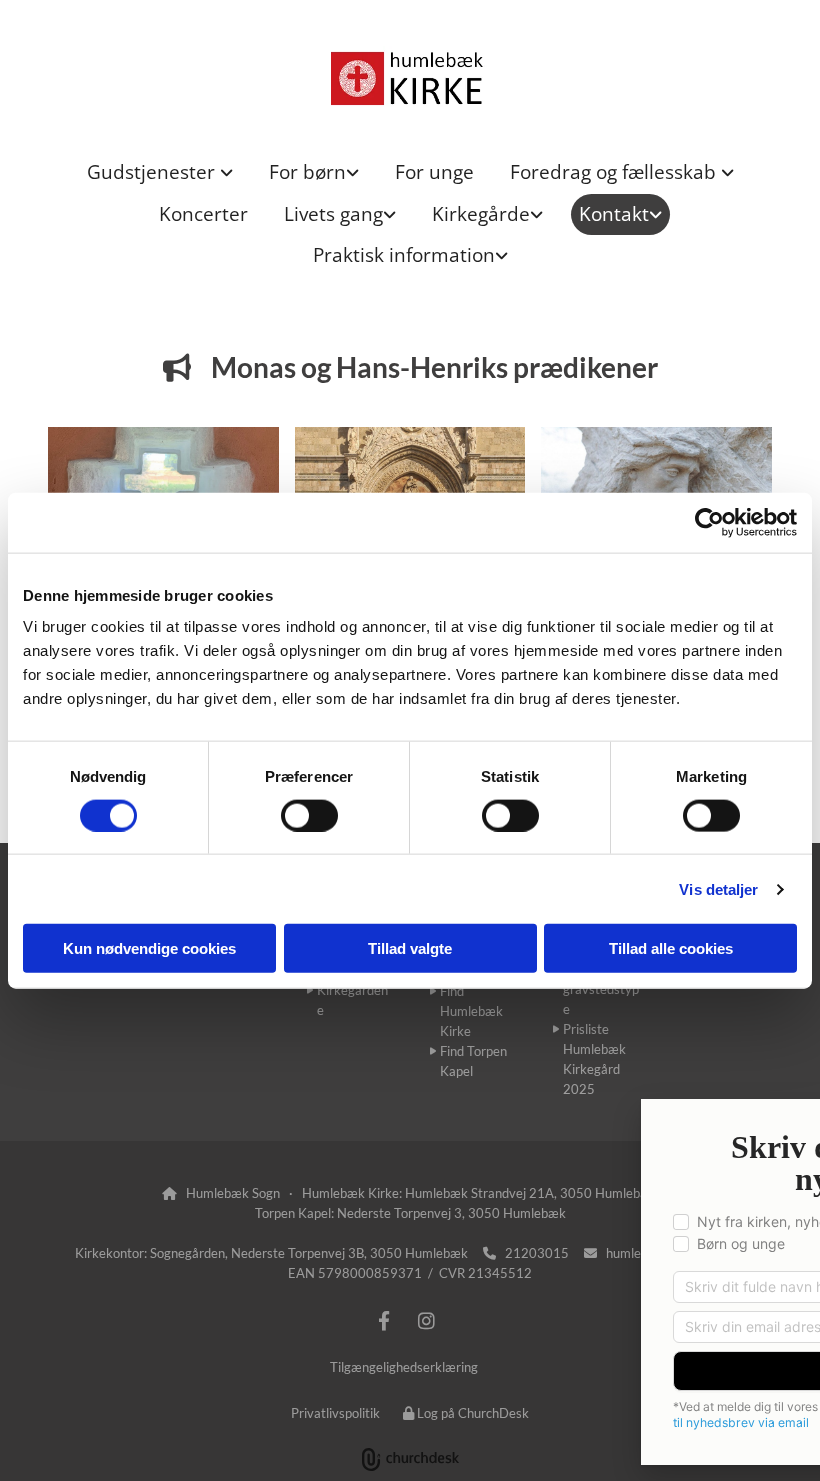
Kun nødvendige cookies (149, 948)
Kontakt (614, 214)
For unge (434, 172)
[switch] (309, 815)
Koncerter (203, 214)
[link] (160, 172)
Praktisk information (404, 255)
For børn (307, 172)
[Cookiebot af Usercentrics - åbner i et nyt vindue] (709, 522)
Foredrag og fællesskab (615, 172)
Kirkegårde (481, 214)
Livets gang (333, 214)
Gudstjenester (153, 172)
